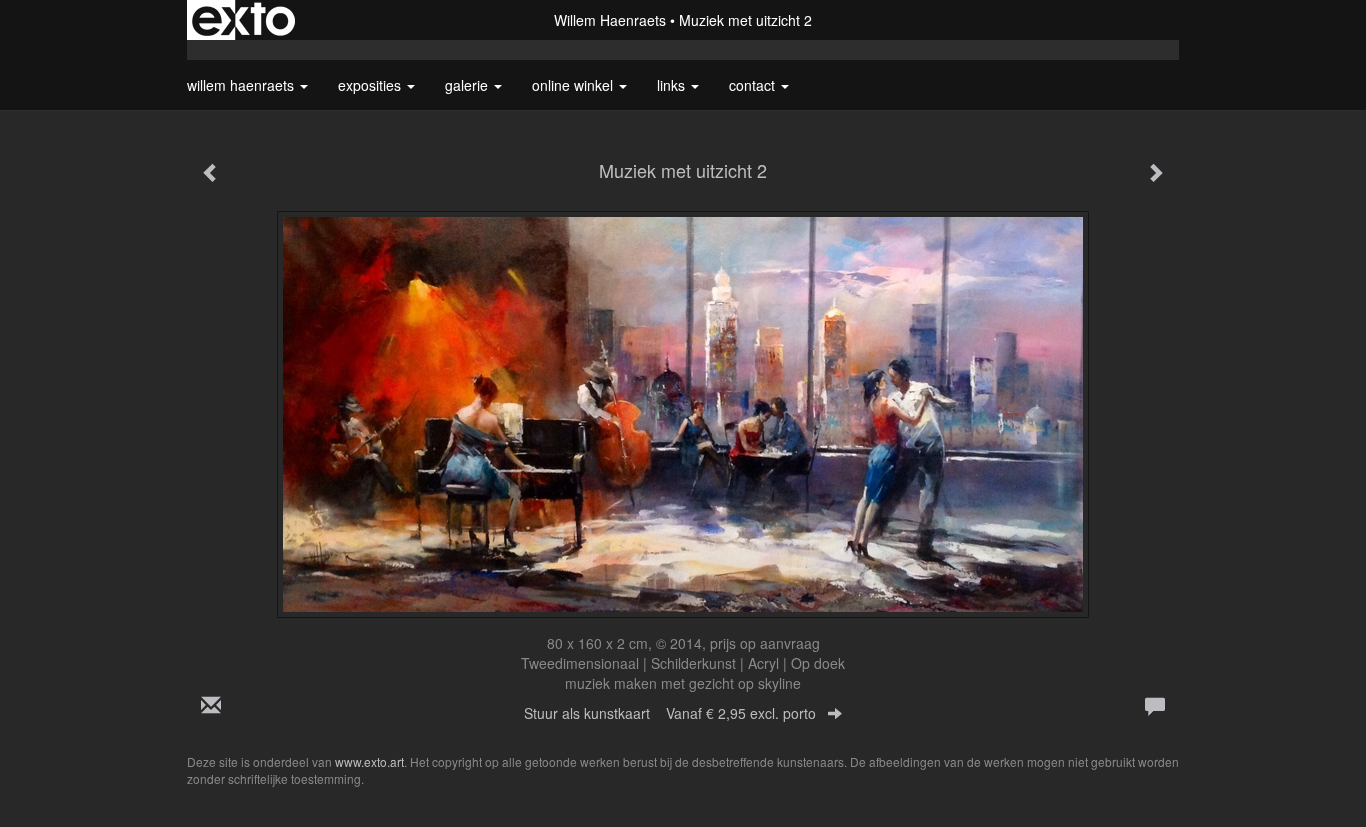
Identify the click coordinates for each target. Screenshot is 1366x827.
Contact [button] (754, 85)
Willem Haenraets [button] (242, 85)
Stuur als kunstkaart (670, 713)
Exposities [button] (371, 85)
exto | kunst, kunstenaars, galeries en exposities (243, 20)
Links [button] (673, 85)
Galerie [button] (468, 85)
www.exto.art (369, 761)
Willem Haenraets (610, 20)
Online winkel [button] (574, 85)
